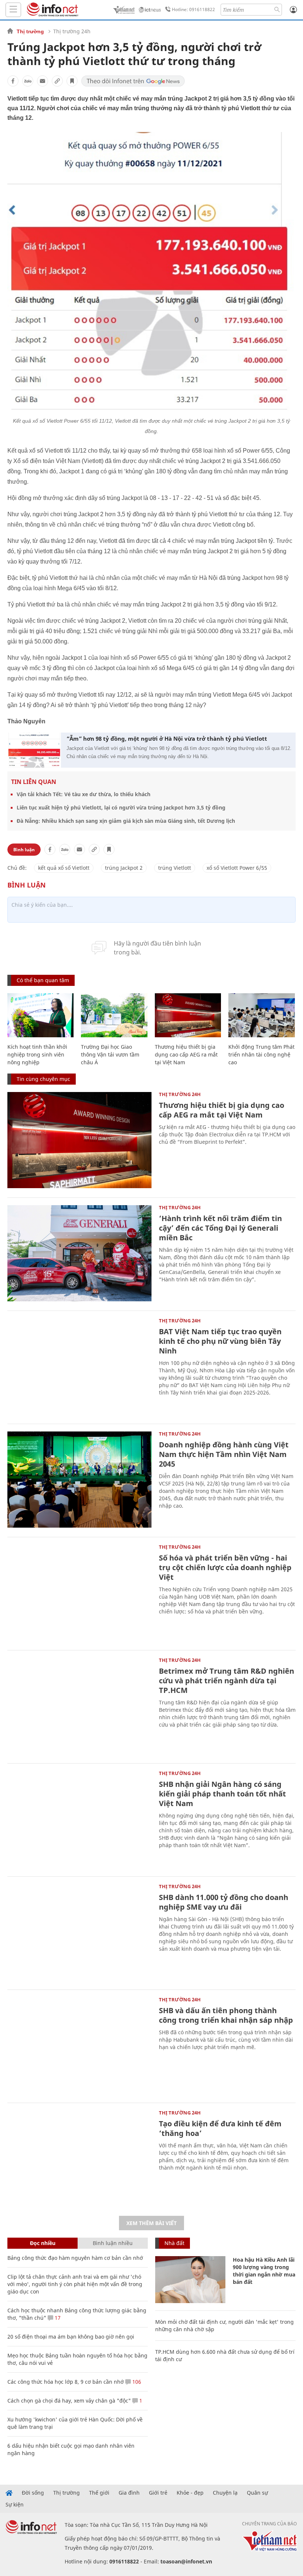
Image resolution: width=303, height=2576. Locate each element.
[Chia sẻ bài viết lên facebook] (13, 81)
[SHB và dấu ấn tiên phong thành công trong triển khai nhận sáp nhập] (79, 2045)
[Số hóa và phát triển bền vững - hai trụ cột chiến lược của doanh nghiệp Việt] (79, 1593)
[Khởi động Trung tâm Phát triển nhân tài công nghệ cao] (261, 1015)
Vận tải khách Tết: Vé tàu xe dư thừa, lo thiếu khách (84, 794)
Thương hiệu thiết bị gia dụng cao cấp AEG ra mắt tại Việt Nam (186, 1054)
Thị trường (30, 31)
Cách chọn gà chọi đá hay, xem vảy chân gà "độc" (69, 2401)
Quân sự (257, 2493)
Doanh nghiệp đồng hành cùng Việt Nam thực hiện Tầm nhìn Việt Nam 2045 (224, 1454)
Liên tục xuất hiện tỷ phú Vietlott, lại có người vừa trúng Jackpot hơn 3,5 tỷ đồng (121, 807)
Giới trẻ (158, 2493)
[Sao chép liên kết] (57, 81)
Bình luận (24, 850)
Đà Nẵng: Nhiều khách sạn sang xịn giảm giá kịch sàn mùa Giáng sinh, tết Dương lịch (126, 821)
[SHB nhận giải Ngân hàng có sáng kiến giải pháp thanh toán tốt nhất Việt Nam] (79, 1819)
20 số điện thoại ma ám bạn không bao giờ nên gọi (71, 2337)
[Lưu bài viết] (72, 81)
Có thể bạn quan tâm (43, 980)
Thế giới (99, 2493)
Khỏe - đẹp (190, 2493)
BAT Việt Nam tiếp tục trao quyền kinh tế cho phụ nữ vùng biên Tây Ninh (220, 1341)
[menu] (13, 10)
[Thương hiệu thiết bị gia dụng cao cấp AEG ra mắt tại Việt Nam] (188, 1015)
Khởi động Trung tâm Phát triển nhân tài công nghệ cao (261, 1054)
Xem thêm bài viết (151, 2223)
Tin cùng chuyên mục (43, 1079)
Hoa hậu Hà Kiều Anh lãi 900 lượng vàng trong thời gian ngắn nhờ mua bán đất (264, 2271)
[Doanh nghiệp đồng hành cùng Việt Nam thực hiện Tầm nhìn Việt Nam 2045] (79, 1480)
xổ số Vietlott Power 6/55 (237, 868)
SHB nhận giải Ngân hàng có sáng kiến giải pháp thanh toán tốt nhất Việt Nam (222, 1794)
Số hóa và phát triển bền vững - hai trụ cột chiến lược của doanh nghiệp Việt (225, 1567)
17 (57, 2318)
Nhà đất (174, 2243)
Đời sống (33, 2493)
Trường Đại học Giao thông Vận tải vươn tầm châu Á (110, 1054)
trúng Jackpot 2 (124, 868)
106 (136, 2382)
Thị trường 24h (72, 31)
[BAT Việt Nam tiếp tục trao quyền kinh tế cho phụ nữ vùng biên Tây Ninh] (79, 1366)
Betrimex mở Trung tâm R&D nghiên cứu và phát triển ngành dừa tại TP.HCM (227, 1681)
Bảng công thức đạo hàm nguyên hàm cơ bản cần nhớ (75, 2258)
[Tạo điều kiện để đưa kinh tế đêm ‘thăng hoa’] (79, 2159)
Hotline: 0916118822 (193, 9)
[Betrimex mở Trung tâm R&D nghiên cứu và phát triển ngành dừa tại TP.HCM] (79, 1706)
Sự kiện (15, 2505)
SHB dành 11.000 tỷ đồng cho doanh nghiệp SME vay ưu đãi (224, 1902)
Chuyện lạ (225, 2493)
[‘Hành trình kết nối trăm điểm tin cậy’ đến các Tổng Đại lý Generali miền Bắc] (79, 1253)
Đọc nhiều (43, 2243)
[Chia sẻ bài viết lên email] (42, 81)
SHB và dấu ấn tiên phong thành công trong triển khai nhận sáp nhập (226, 2015)
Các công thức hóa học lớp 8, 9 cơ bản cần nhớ (66, 2382)
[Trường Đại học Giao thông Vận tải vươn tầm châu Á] (114, 1015)
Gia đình (129, 2493)
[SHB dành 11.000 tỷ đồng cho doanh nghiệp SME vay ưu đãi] (79, 1932)
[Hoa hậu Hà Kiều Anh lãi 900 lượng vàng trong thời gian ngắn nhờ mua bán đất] (190, 2280)
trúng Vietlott (175, 868)
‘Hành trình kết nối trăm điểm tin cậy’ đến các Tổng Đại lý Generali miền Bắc (220, 1228)
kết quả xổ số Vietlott (64, 868)
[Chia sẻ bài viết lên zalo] (28, 81)
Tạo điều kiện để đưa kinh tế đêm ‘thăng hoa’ (220, 2128)
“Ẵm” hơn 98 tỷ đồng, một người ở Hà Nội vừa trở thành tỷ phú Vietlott (167, 738)
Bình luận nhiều (113, 2243)
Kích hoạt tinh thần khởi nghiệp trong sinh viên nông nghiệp (37, 1054)
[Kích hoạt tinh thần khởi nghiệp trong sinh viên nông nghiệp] (40, 1015)
